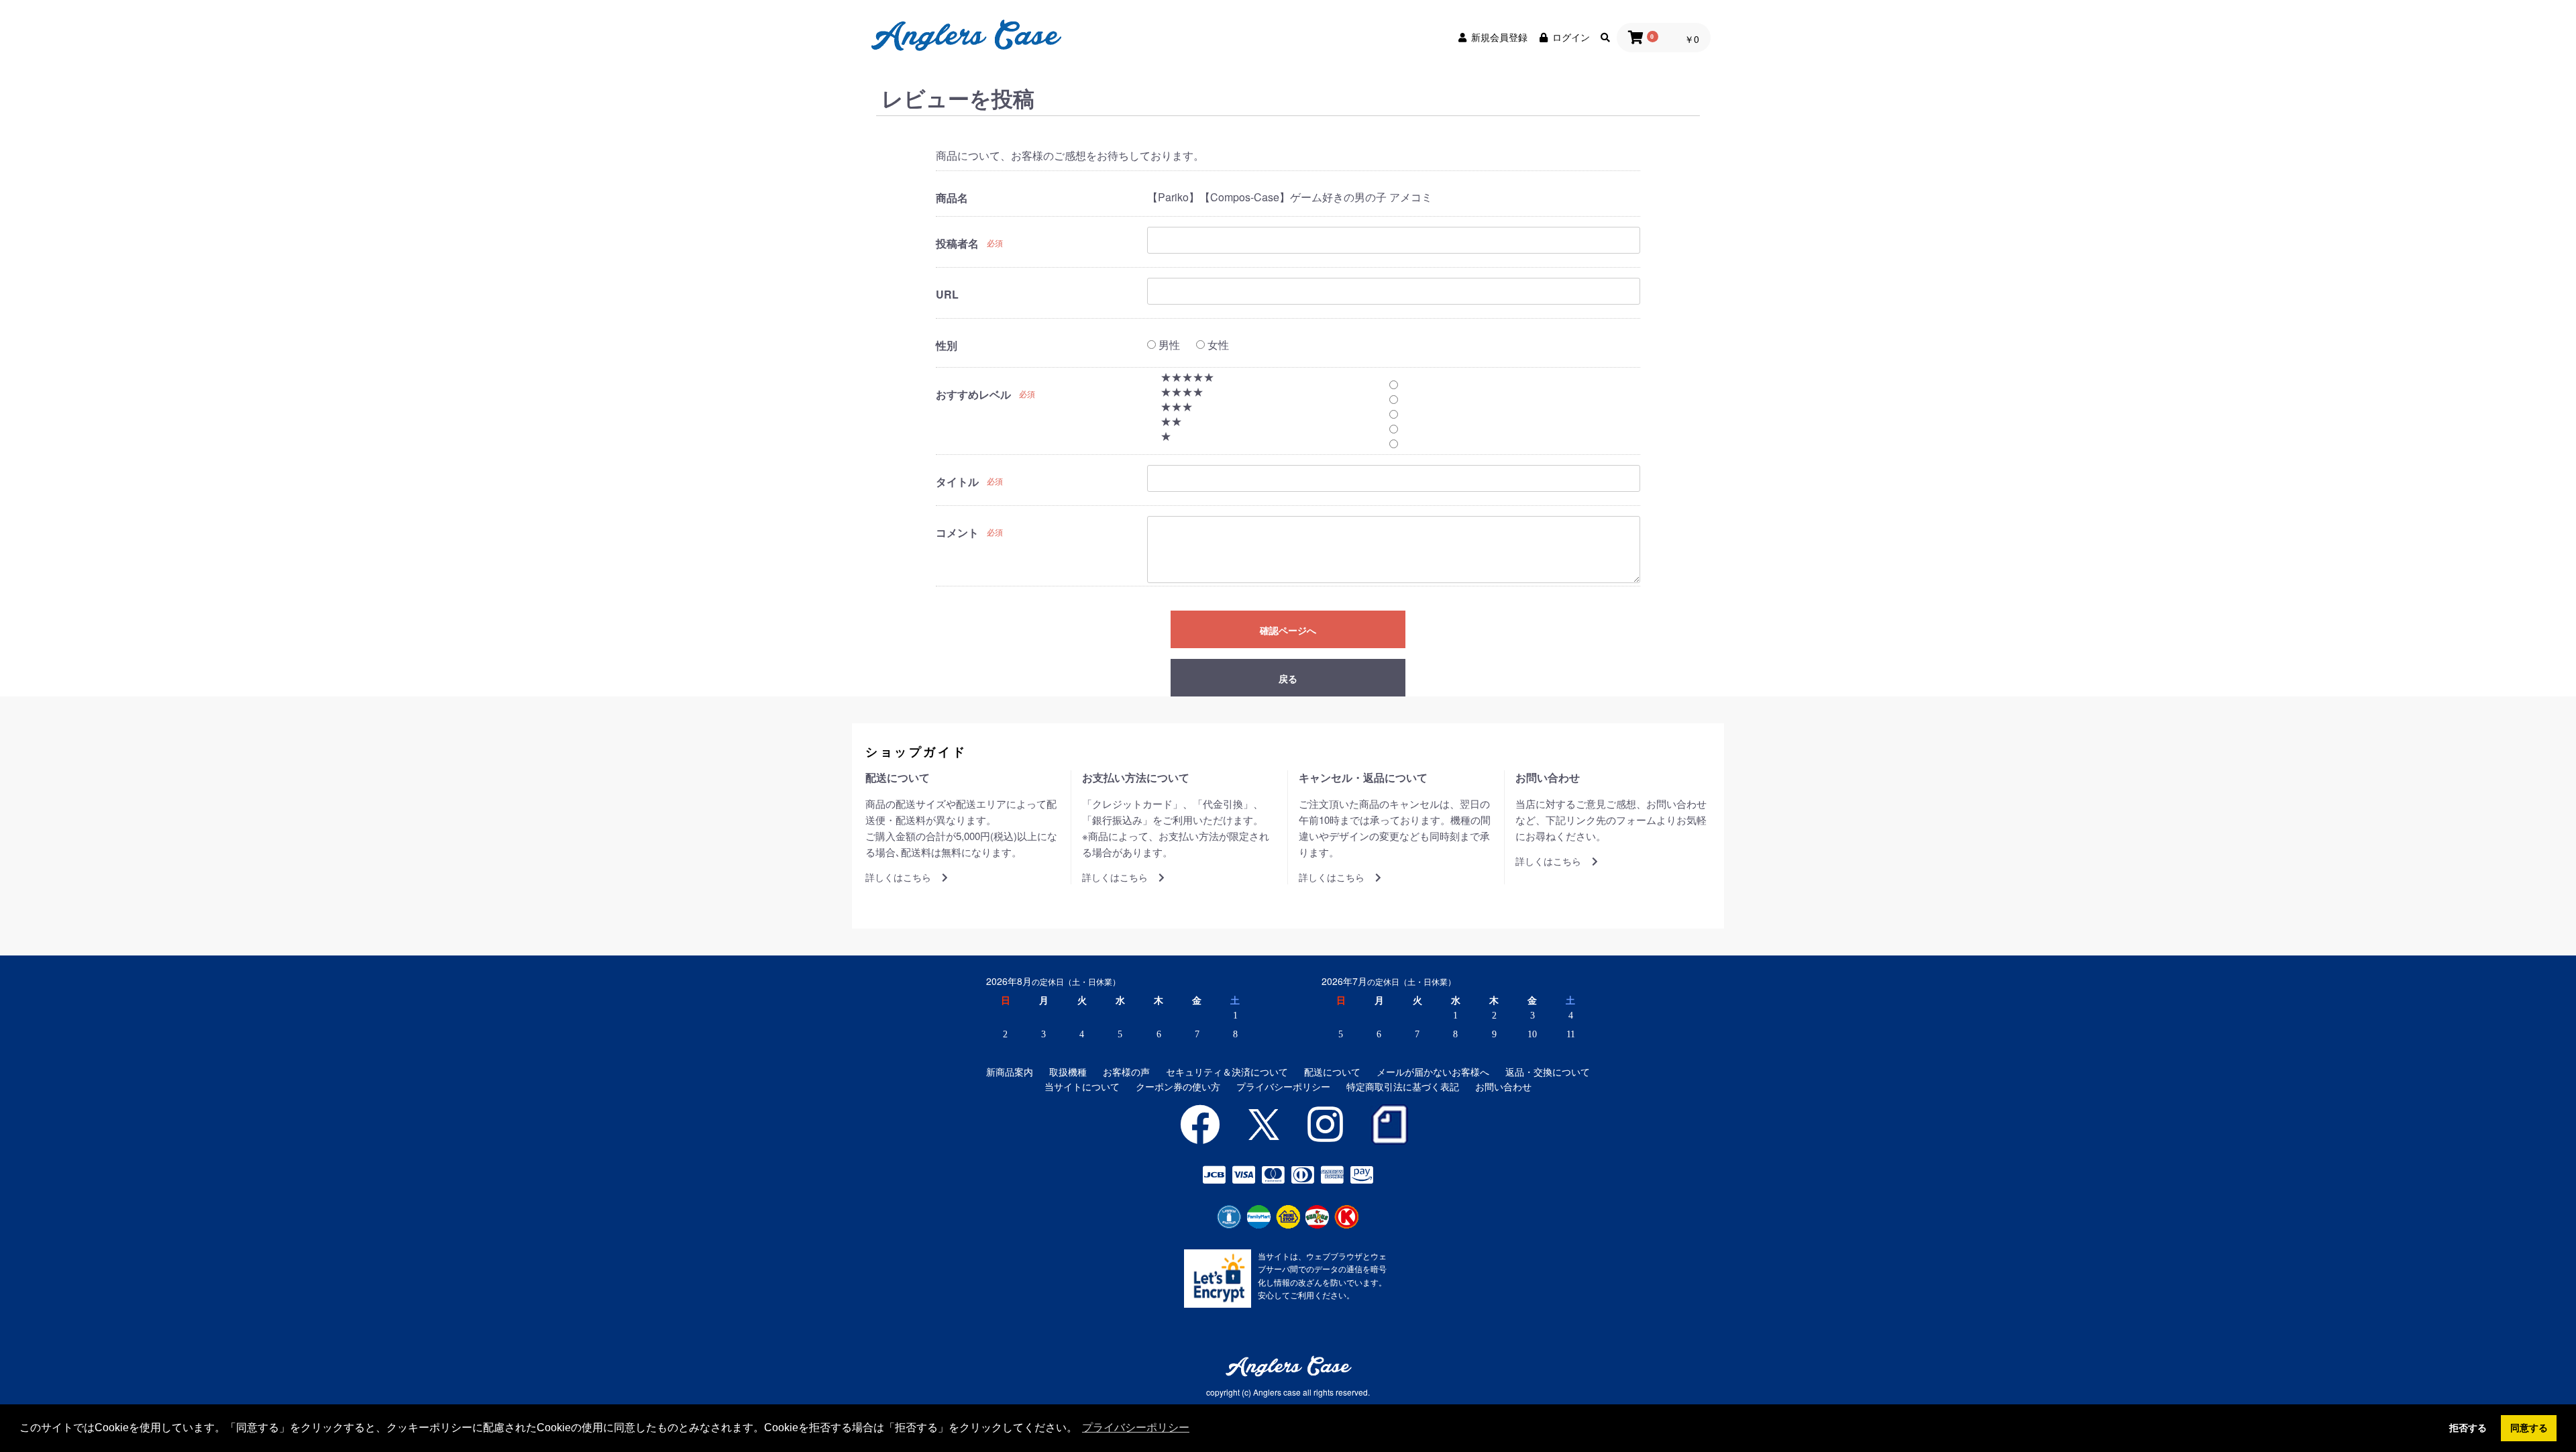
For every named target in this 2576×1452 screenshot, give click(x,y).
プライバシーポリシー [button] (1136, 1428)
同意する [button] (2529, 1428)
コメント (957, 533)
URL (947, 295)
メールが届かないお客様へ (1433, 1072)
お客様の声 (1126, 1072)
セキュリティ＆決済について (1227, 1072)
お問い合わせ (1503, 1087)
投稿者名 (957, 244)
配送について (1332, 1072)
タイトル (957, 482)
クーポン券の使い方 (1178, 1087)
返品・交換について (1548, 1072)
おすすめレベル (973, 395)
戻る (1288, 678)
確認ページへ (1288, 630)
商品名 (952, 198)
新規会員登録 (1499, 37)
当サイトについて (1082, 1087)
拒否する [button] (2468, 1428)
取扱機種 (1068, 1072)
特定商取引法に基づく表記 (1403, 1087)
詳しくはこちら (898, 877)
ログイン (1571, 37)
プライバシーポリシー (1283, 1087)
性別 (947, 346)
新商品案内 (1010, 1072)
